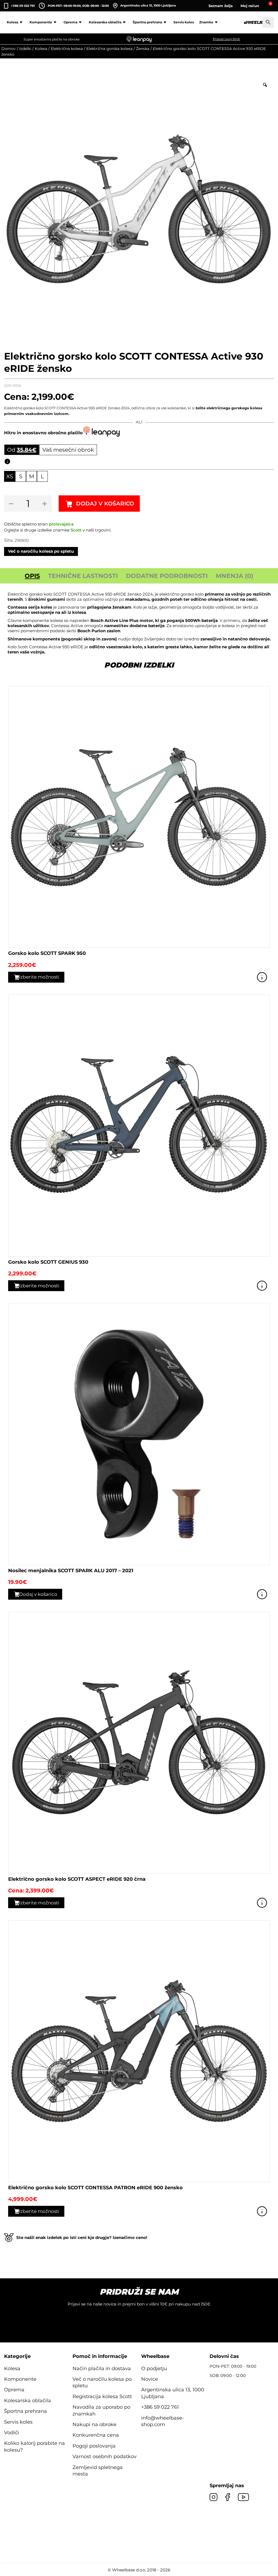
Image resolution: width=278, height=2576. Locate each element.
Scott (76, 530)
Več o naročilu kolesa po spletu (41, 551)
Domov (9, 49)
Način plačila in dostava (102, 2369)
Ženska (143, 49)
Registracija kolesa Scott (102, 2396)
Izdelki (25, 49)
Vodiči (12, 2433)
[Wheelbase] (258, 22)
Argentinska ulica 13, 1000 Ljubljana (148, 5)
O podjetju (154, 2369)
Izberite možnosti (39, 977)
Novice (150, 2379)
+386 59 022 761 (23, 6)
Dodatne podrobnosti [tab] (167, 576)
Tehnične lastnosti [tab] (83, 576)
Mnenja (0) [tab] (235, 576)
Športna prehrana (147, 22)
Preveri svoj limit (226, 39)
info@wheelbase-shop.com (163, 2421)
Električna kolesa (67, 49)
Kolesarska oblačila (105, 22)
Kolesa (12, 22)
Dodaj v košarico (105, 504)
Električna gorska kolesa (109, 49)
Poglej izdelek (262, 977)
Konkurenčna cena (96, 2435)
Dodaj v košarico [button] (38, 1594)
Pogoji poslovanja (94, 2446)
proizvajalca (61, 524)
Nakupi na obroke (94, 2424)
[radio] (10, 476)
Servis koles (184, 22)
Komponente (41, 22)
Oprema (70, 22)
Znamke (206, 22)
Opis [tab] (32, 576)
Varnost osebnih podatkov (105, 2457)
